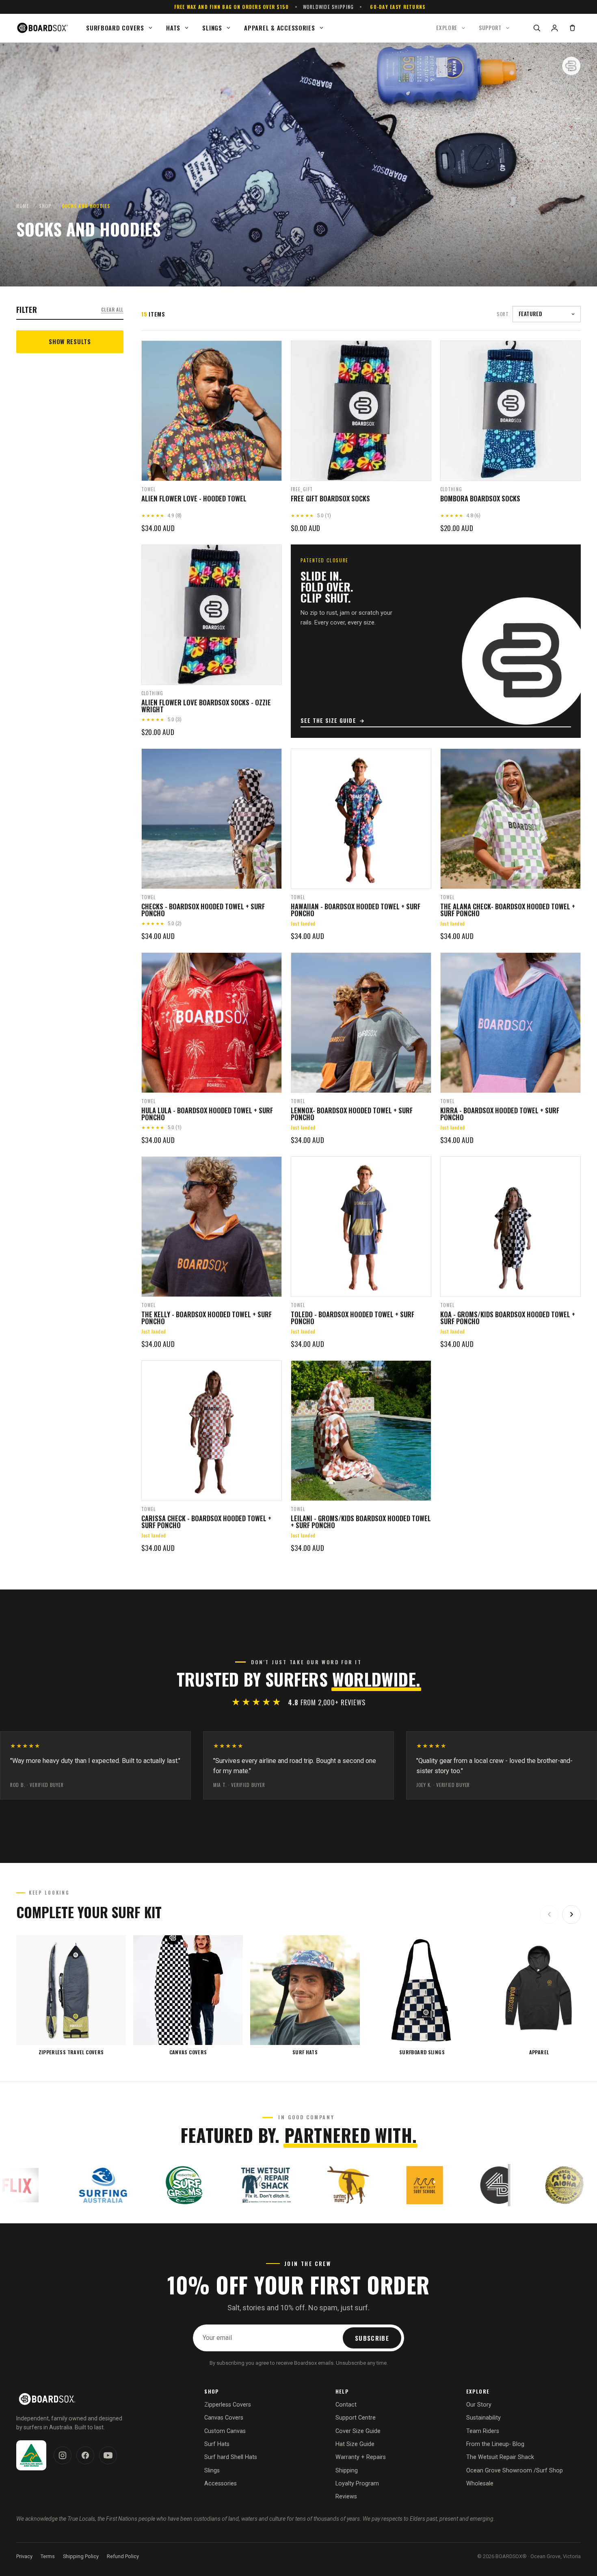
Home (23, 206)
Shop (45, 206)
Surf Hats (217, 2444)
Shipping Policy (81, 2556)
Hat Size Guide (355, 2444)
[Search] (536, 28)
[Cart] (572, 28)
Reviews (346, 2497)
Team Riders (483, 2431)
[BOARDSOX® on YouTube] (108, 2455)
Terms (48, 2556)
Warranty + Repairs (361, 2457)
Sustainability (483, 2418)
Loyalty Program (357, 2484)
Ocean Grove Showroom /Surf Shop (515, 2471)
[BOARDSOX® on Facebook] (85, 2455)
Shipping (347, 2471)
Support (490, 28)
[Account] (554, 28)
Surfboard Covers (115, 28)
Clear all (112, 309)
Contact (346, 2405)
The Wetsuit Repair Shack (500, 2457)
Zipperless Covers (228, 2405)
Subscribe (372, 2338)
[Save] (270, 350)
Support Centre (356, 2418)
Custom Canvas (225, 2431)
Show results (70, 341)
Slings (212, 28)
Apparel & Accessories (279, 28)
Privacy (24, 2556)
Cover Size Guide (358, 2431)
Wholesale (480, 2484)
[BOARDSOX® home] (43, 28)
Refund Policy (123, 2556)
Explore (447, 28)
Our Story (479, 2405)
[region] (298, 1995)
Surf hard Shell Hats (231, 2457)
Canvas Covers (224, 2418)
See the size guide (328, 720)
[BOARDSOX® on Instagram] (63, 2455)
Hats (173, 28)
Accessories (221, 2484)
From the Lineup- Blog (495, 2444)
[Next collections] (571, 1915)
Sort (503, 314)
